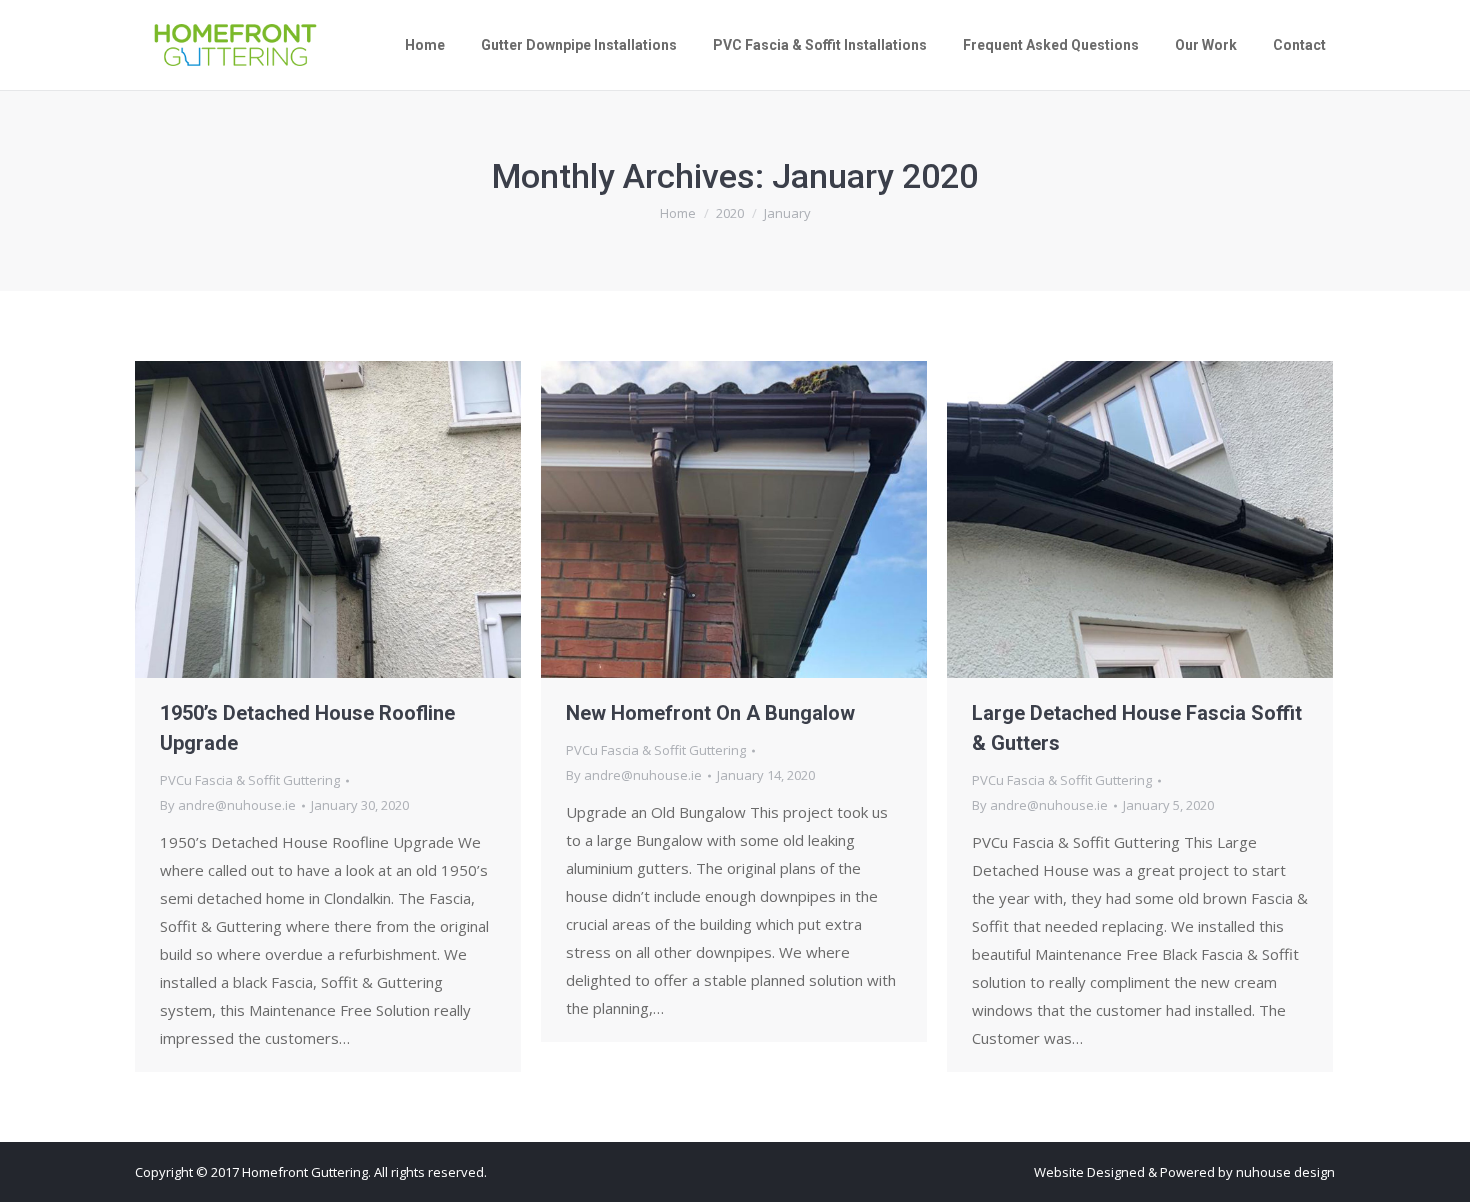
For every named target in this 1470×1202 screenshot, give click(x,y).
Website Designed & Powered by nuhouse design (1184, 1172)
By (228, 805)
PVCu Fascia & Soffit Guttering (250, 780)
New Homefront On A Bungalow (710, 713)
